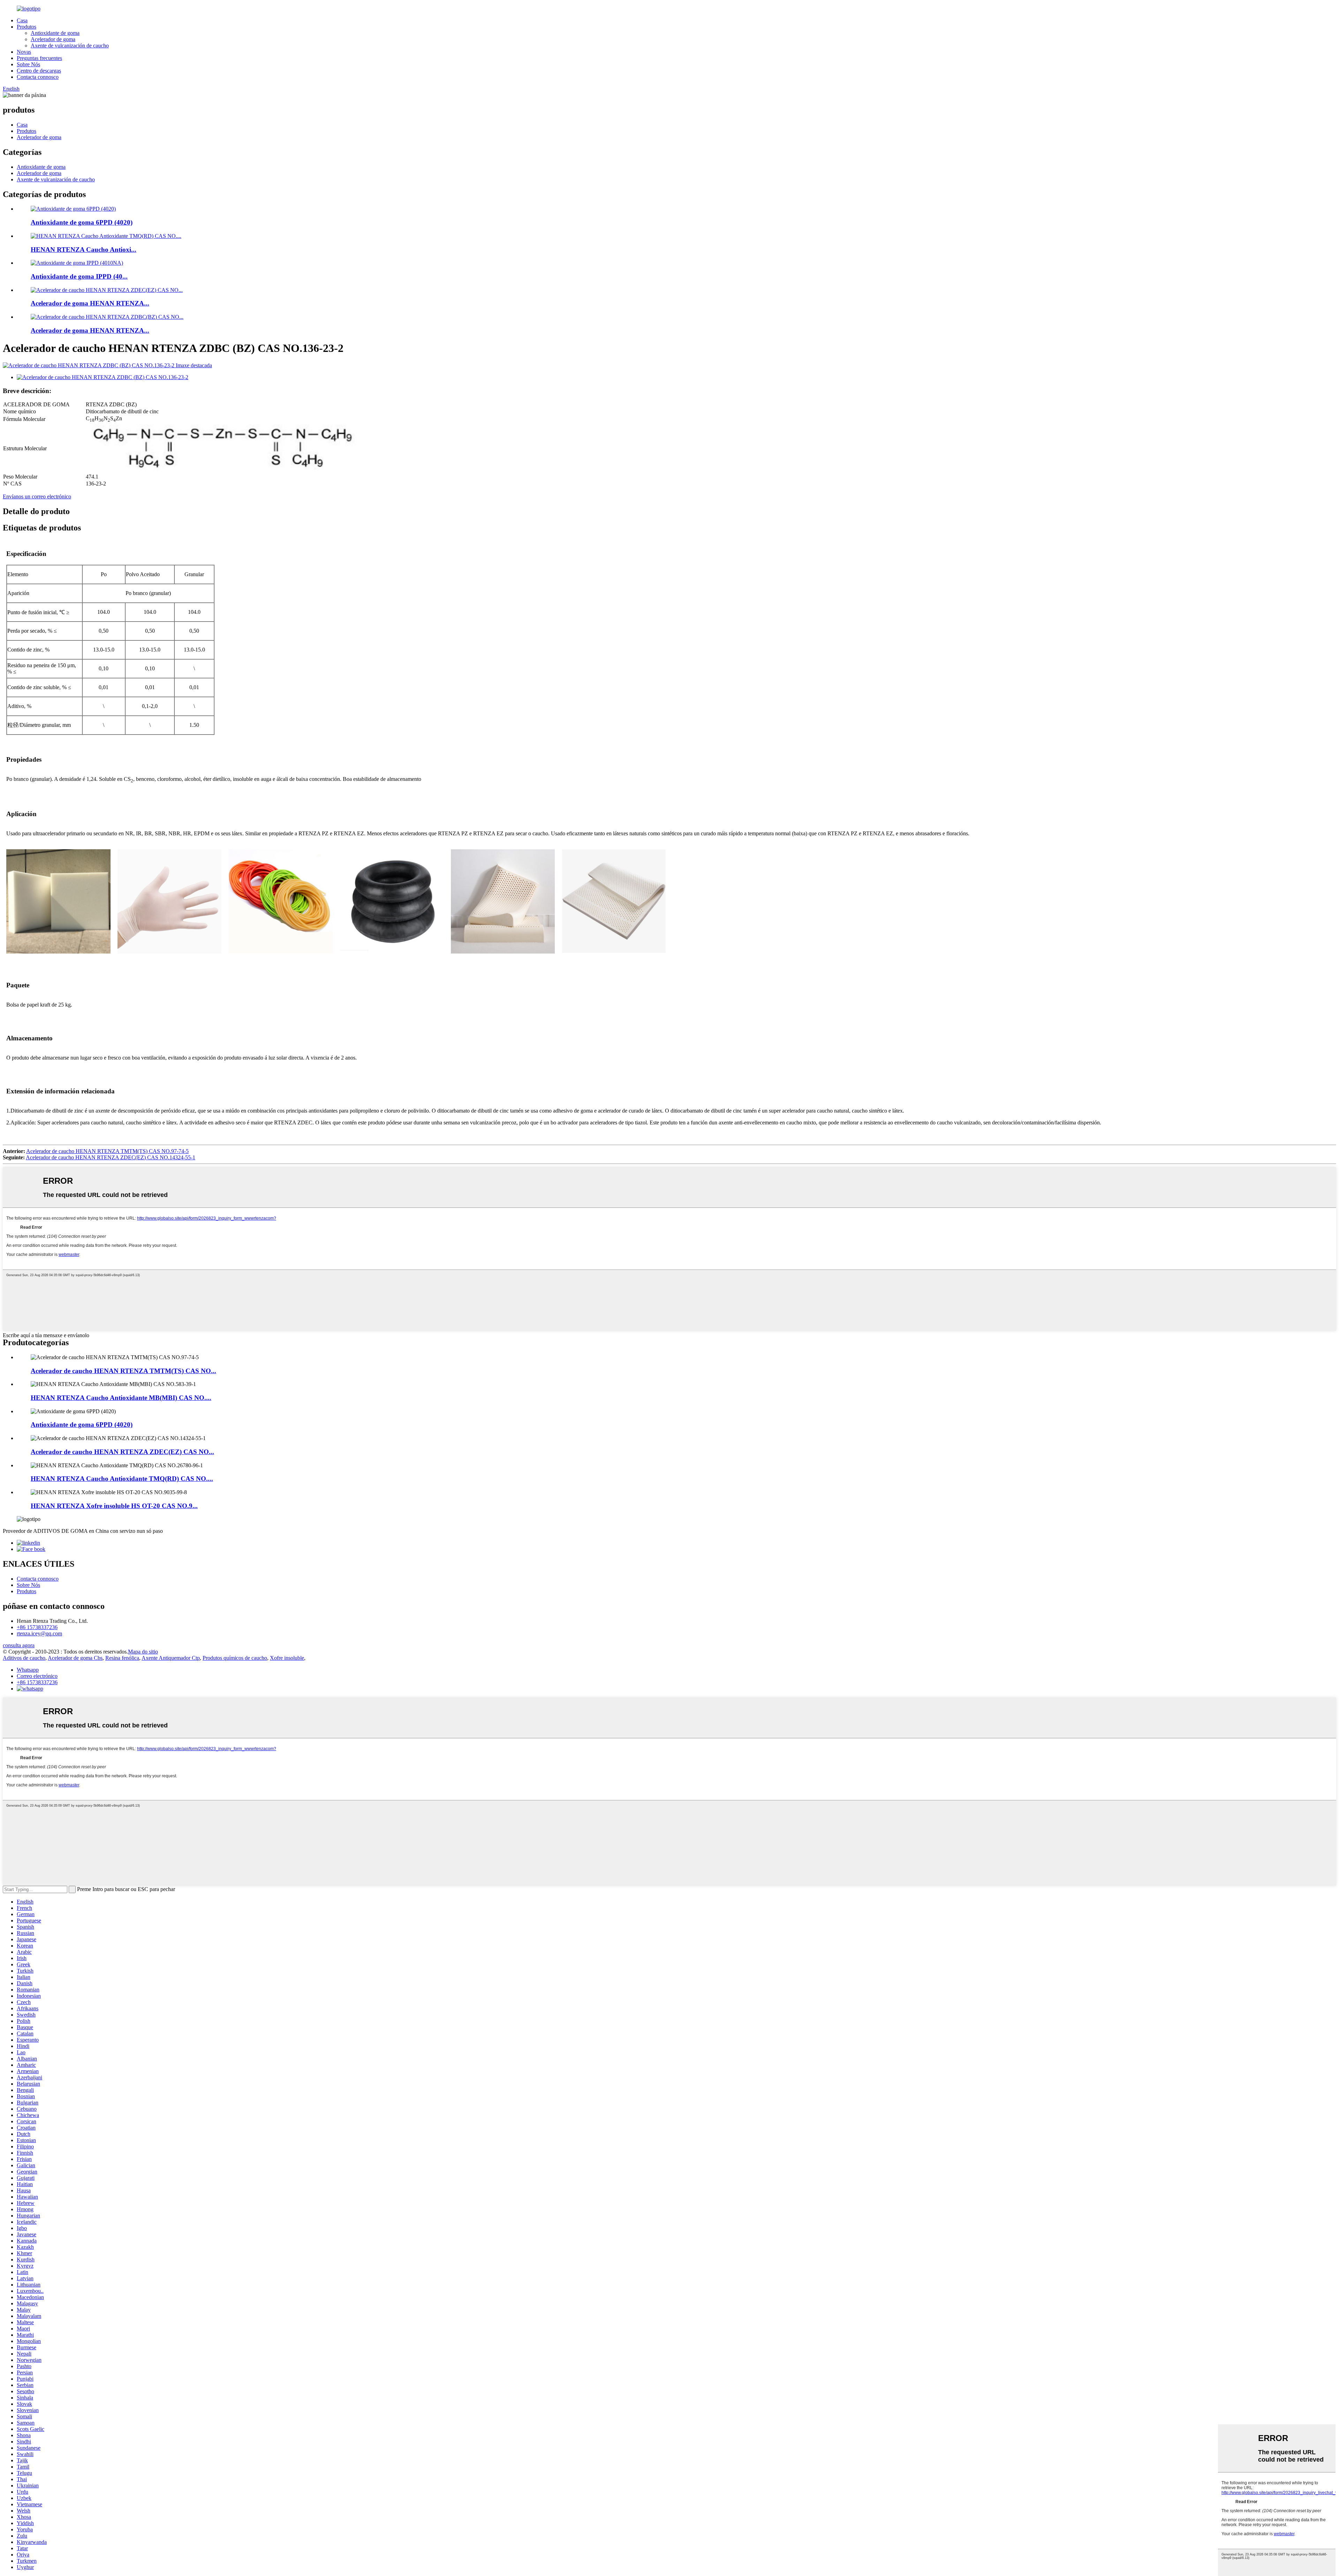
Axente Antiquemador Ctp (171, 1658)
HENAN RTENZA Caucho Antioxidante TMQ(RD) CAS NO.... (122, 1479)
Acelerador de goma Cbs (75, 1658)
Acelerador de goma (53, 39)
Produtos (27, 27)
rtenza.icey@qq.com (39, 1633)
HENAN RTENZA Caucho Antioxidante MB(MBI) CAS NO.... (121, 1398)
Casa (22, 20)
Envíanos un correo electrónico (37, 496)
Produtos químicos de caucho (235, 1658)
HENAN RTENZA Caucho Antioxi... (84, 250)
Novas (24, 52)
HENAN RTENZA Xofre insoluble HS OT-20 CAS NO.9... (114, 1506)
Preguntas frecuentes (39, 58)
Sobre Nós (28, 64)
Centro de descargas (39, 71)
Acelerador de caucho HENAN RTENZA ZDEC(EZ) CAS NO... (122, 1452)
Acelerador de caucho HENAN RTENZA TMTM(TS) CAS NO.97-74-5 (107, 1151)
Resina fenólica (122, 1658)
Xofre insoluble (287, 1658)
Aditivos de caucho (24, 1658)
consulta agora (19, 1645)
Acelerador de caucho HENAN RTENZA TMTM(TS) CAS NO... (123, 1371)
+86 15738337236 (37, 1627)
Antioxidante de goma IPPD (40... (79, 276)
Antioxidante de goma (55, 33)
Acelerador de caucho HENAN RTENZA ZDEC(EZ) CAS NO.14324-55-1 (111, 1157)
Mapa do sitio (143, 1652)
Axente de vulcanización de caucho (70, 46)
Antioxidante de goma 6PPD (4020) (82, 222)
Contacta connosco (38, 77)
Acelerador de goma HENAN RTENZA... (90, 303)
